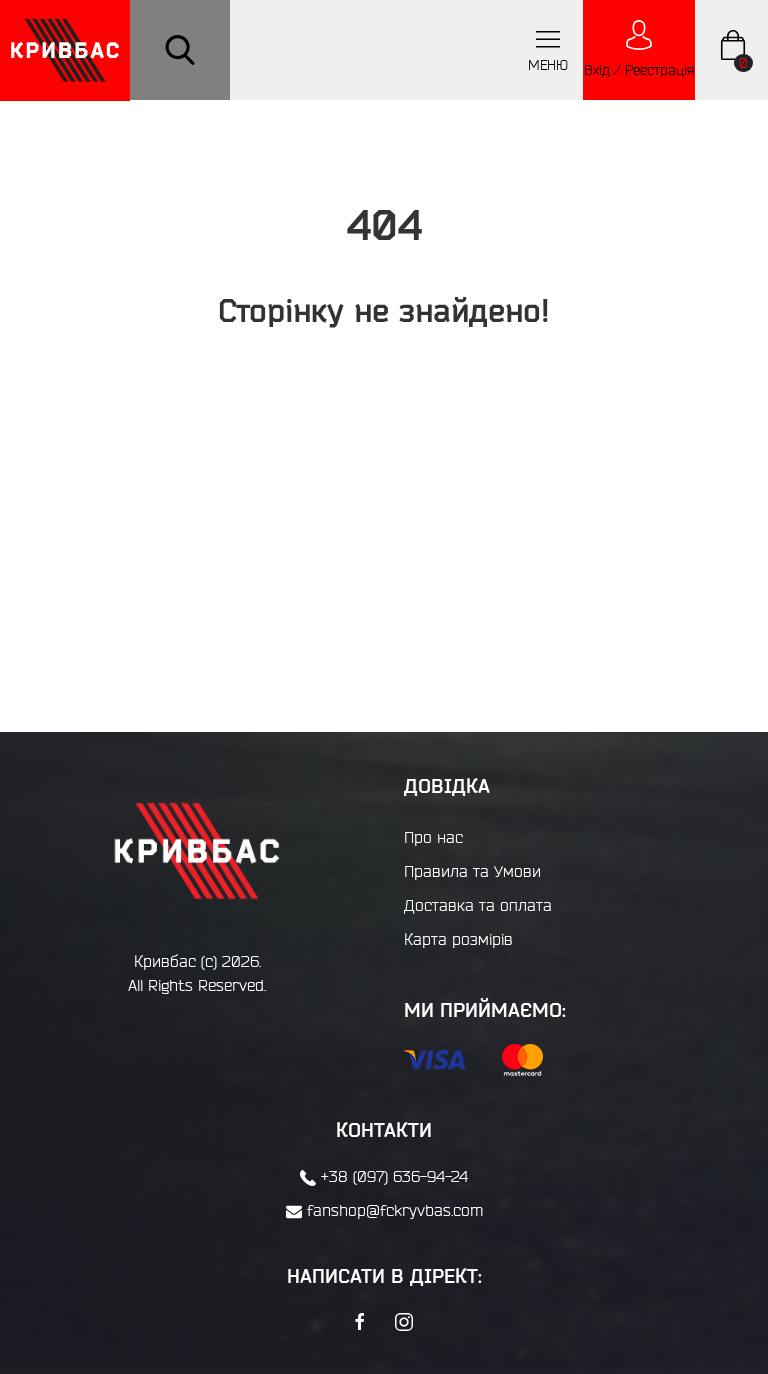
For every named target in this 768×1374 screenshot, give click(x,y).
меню (548, 65)
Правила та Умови (472, 871)
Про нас (433, 837)
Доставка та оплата (478, 905)
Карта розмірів (458, 939)
